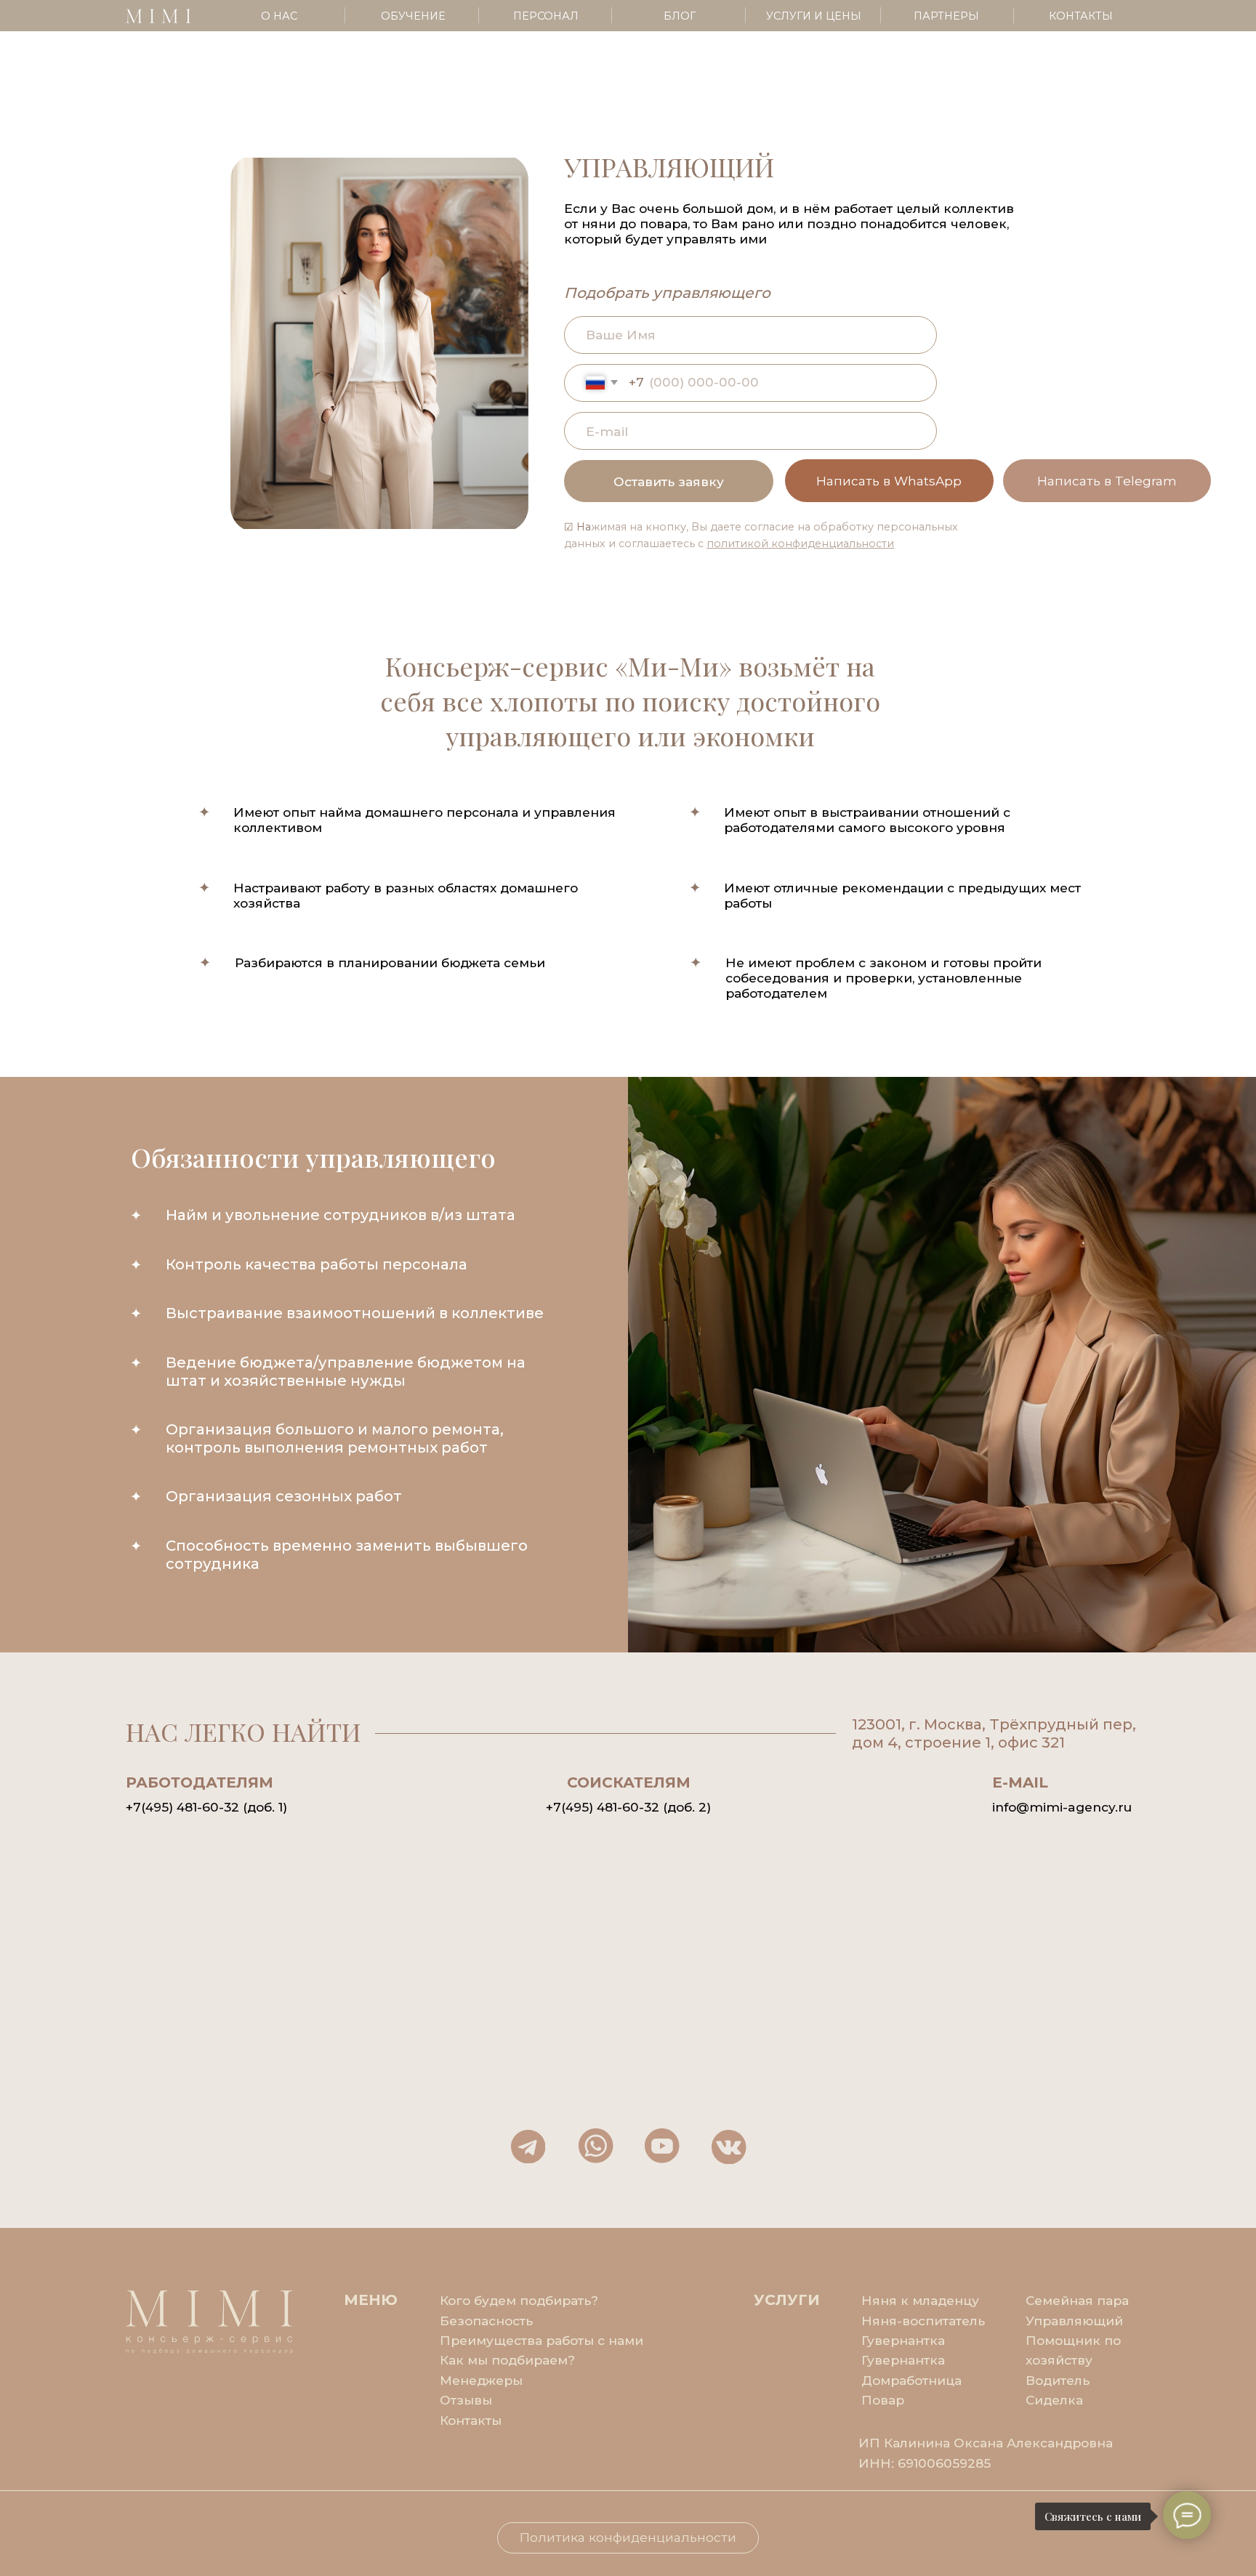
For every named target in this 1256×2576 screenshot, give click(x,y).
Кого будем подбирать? (519, 2300)
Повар (883, 2400)
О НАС (279, 16)
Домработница (911, 2380)
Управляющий (1074, 2321)
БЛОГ (680, 16)
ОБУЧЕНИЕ (413, 16)
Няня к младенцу (920, 2300)
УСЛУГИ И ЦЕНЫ (814, 16)
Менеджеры (481, 2380)
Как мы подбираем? (507, 2360)
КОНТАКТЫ (1081, 16)
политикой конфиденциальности (800, 544)
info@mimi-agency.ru (1062, 1807)
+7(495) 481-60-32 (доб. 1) (206, 1807)
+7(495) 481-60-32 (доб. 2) (628, 1807)
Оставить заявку (669, 481)
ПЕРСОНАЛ (546, 16)
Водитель (1058, 2380)
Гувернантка (903, 2360)
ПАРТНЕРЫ (946, 16)
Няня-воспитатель (923, 2321)
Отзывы (466, 2400)
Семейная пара (1077, 2300)
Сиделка (1054, 2400)
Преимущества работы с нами (542, 2340)
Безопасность (486, 2321)
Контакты (471, 2420)
